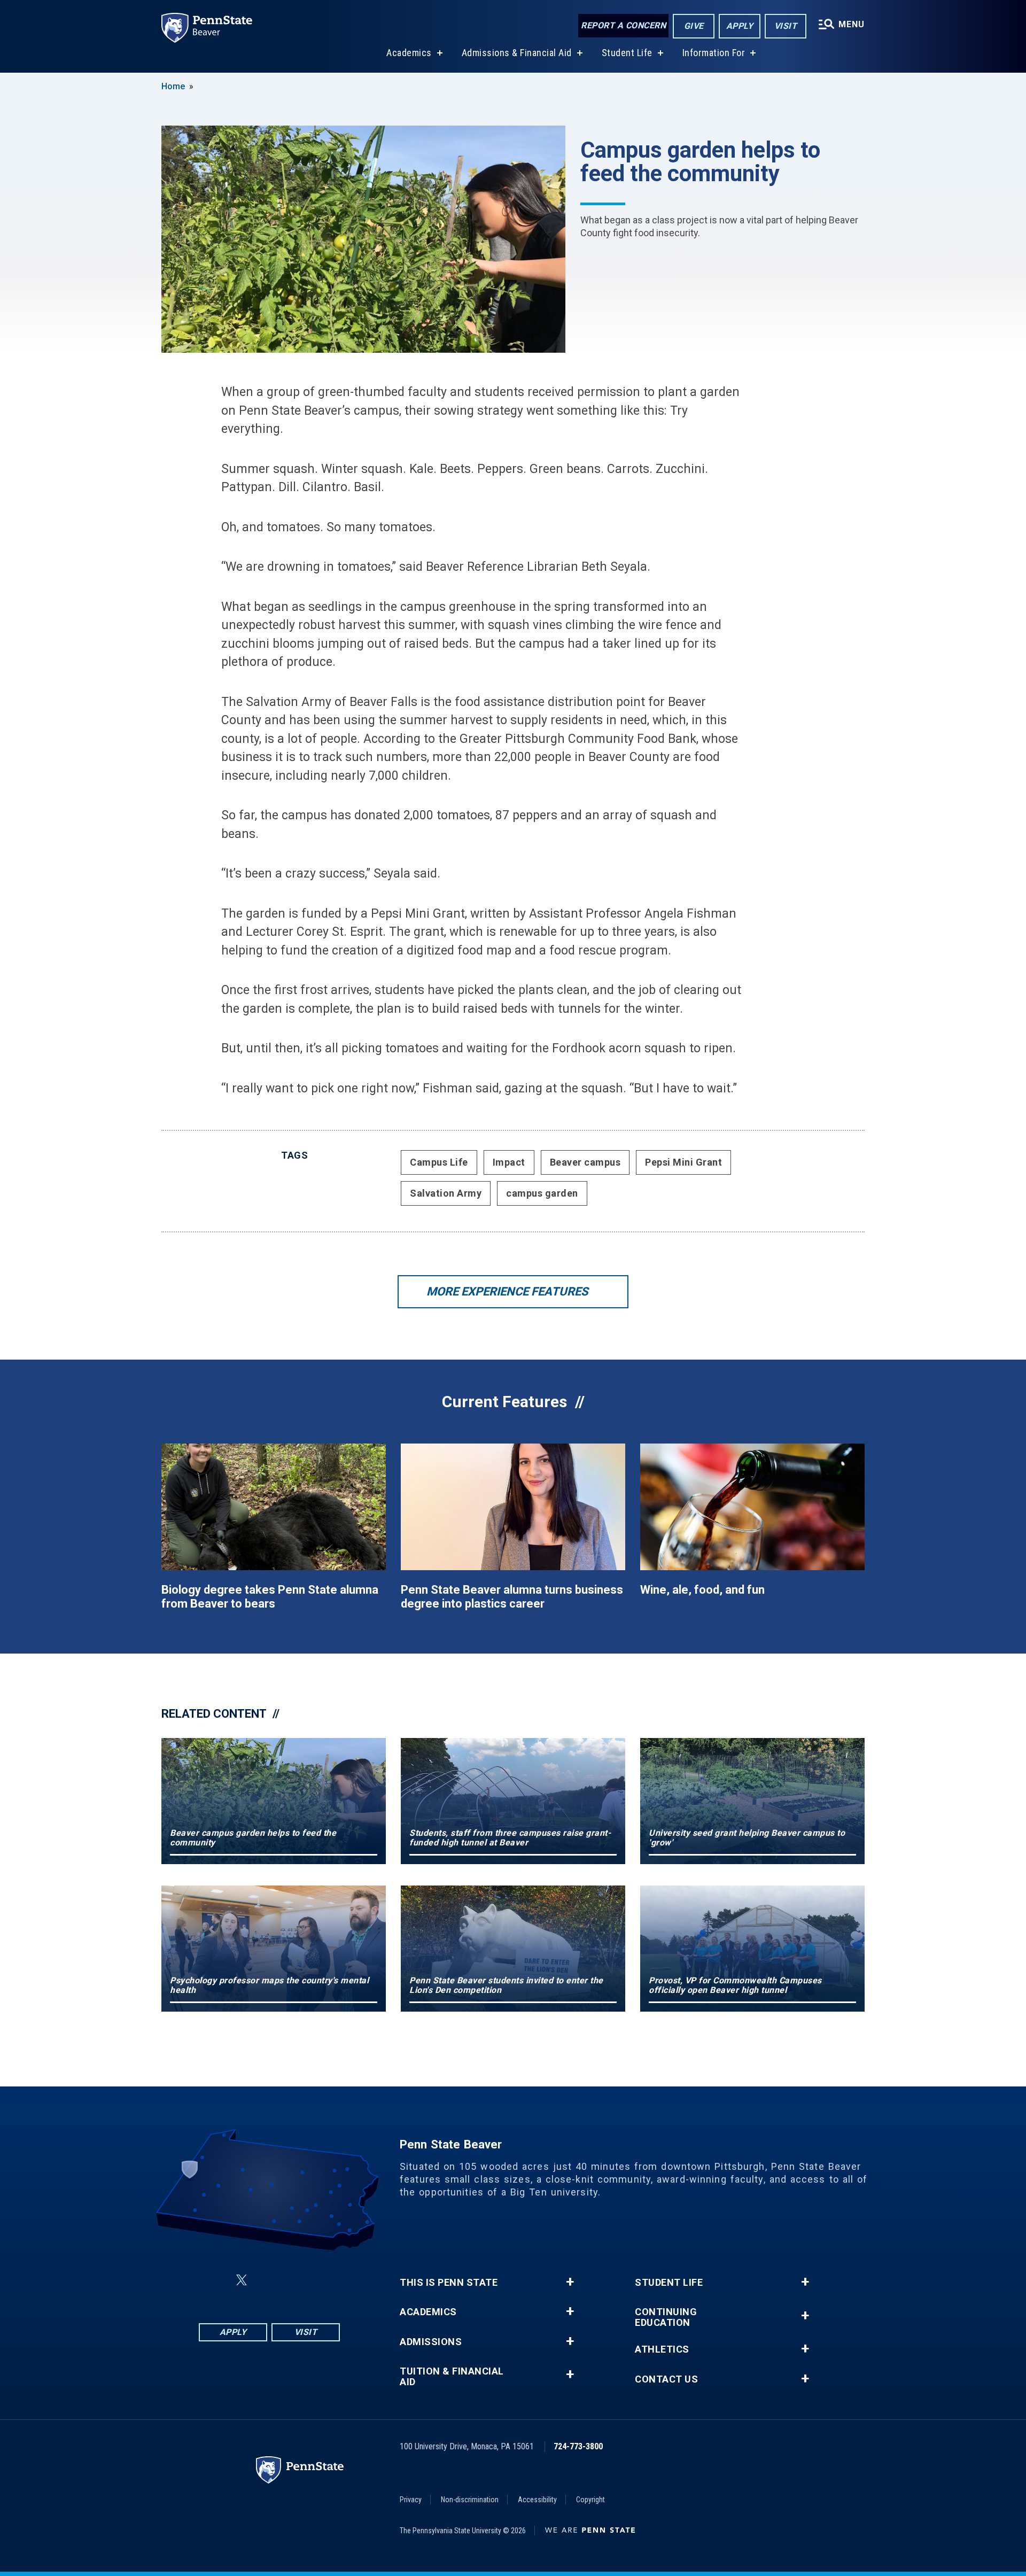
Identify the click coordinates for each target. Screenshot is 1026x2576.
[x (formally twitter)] (242, 2280)
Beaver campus (585, 1162)
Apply (740, 26)
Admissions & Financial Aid (517, 53)
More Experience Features (507, 1291)
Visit (786, 26)
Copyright (590, 2500)
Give (694, 26)
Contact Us (666, 2379)
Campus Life (439, 1162)
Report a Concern (623, 25)
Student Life (627, 53)
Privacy (411, 2500)
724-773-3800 (578, 2446)
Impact (509, 1162)
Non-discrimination (470, 2500)
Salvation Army (446, 1193)
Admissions (431, 2342)
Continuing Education (666, 2317)
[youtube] (295, 2280)
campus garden (542, 1193)
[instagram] (323, 2280)
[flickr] (267, 2280)
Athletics (662, 2349)
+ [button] (570, 2282)
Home (173, 86)
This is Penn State (449, 2283)
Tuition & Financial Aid (452, 2377)
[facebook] (216, 2280)
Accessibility (537, 2500)
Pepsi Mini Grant (683, 1162)
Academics (409, 53)
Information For (714, 53)
